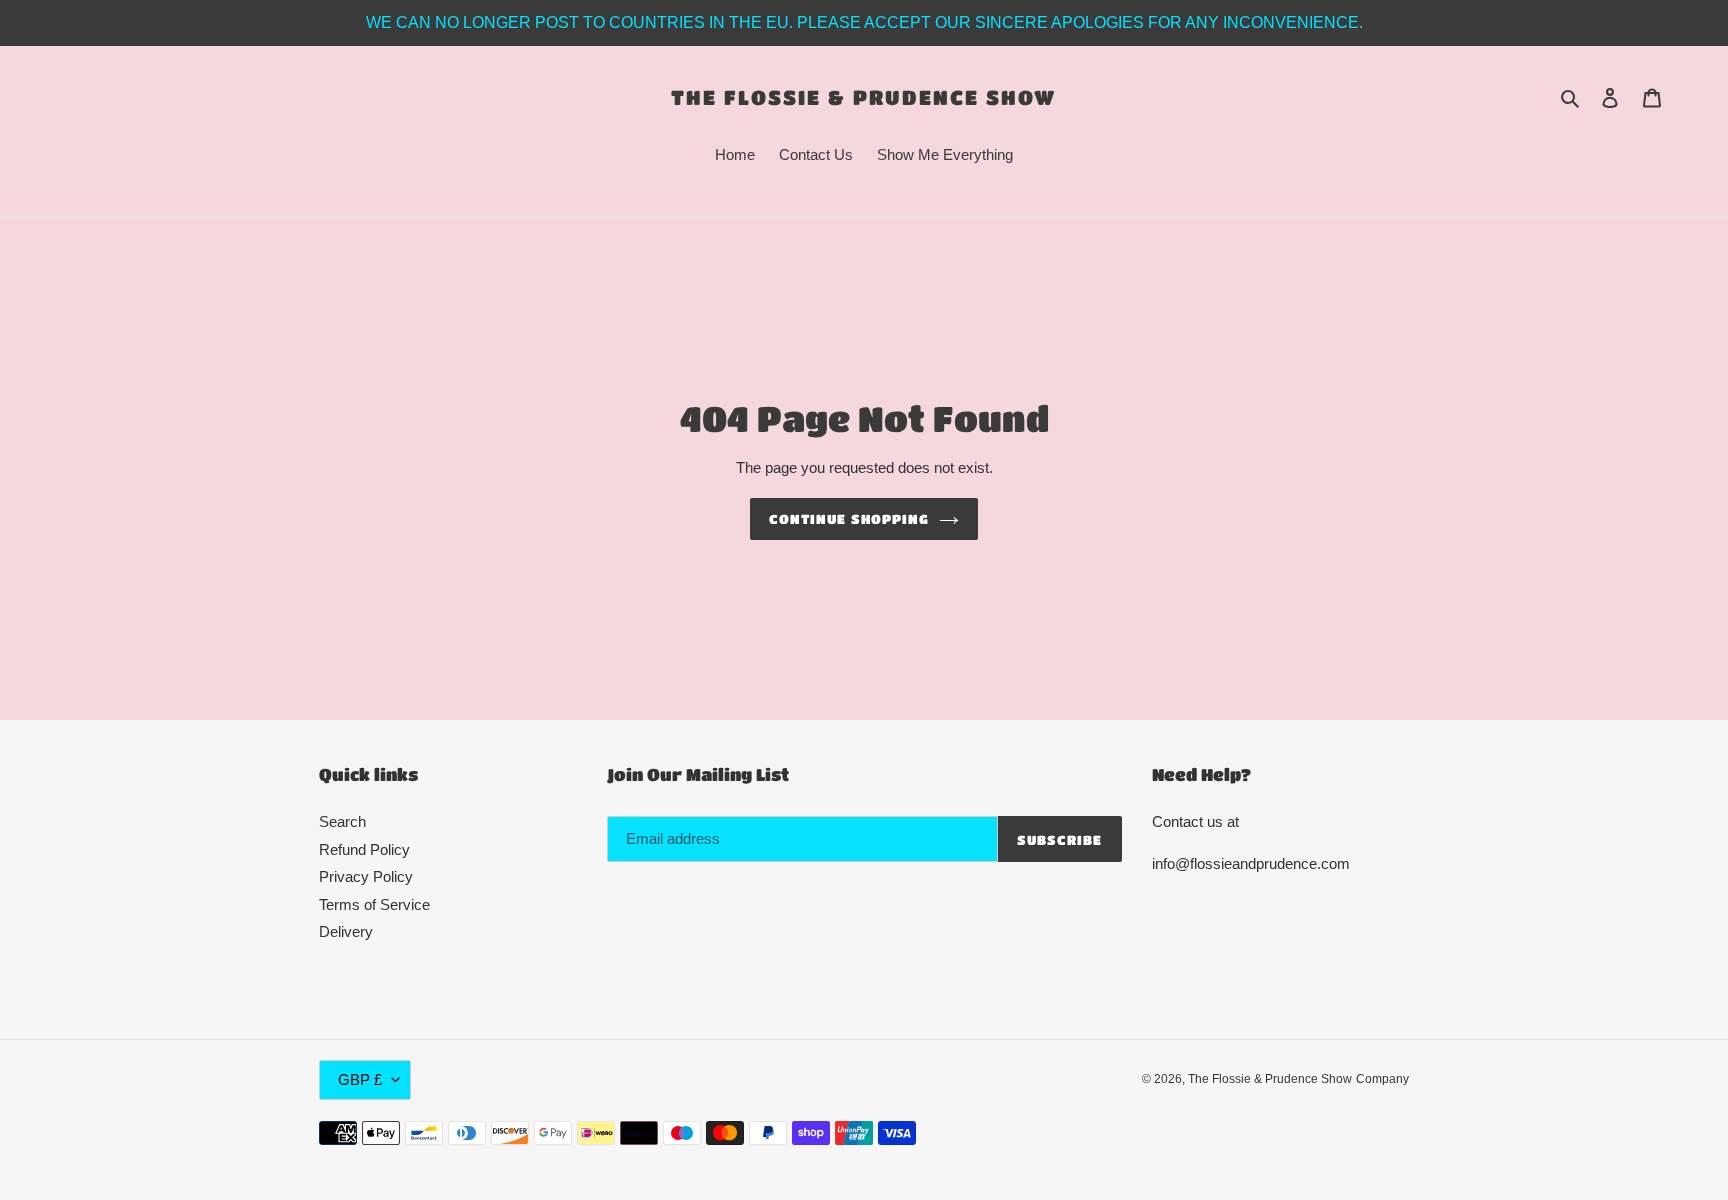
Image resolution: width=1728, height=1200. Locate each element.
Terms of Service (374, 904)
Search (342, 821)
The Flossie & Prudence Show (863, 97)
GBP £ (360, 1079)
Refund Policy (364, 849)
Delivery (346, 931)
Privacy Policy (366, 876)
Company (1382, 1079)
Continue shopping (849, 518)
